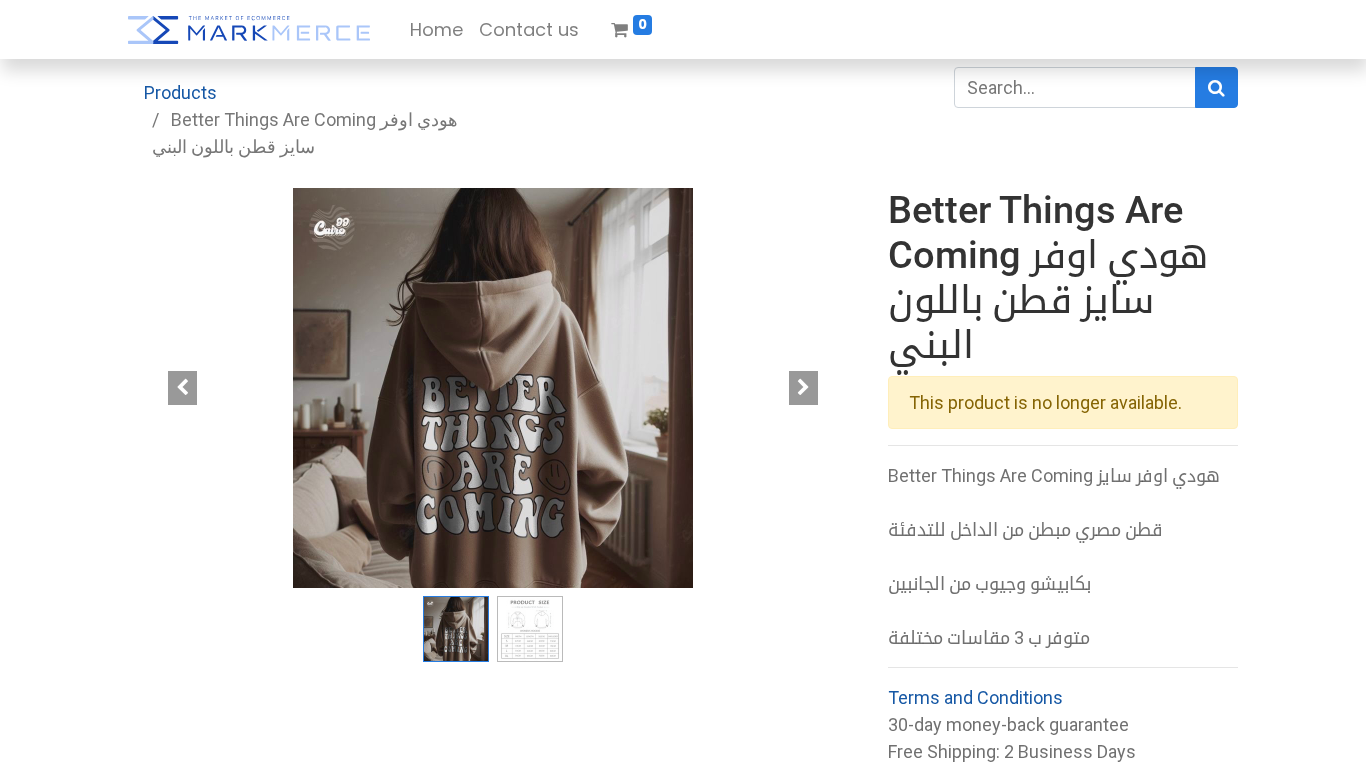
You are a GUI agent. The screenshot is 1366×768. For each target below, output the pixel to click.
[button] (183, 388)
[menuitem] (436, 29)
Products (180, 92)
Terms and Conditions (975, 697)
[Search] (1216, 87)
